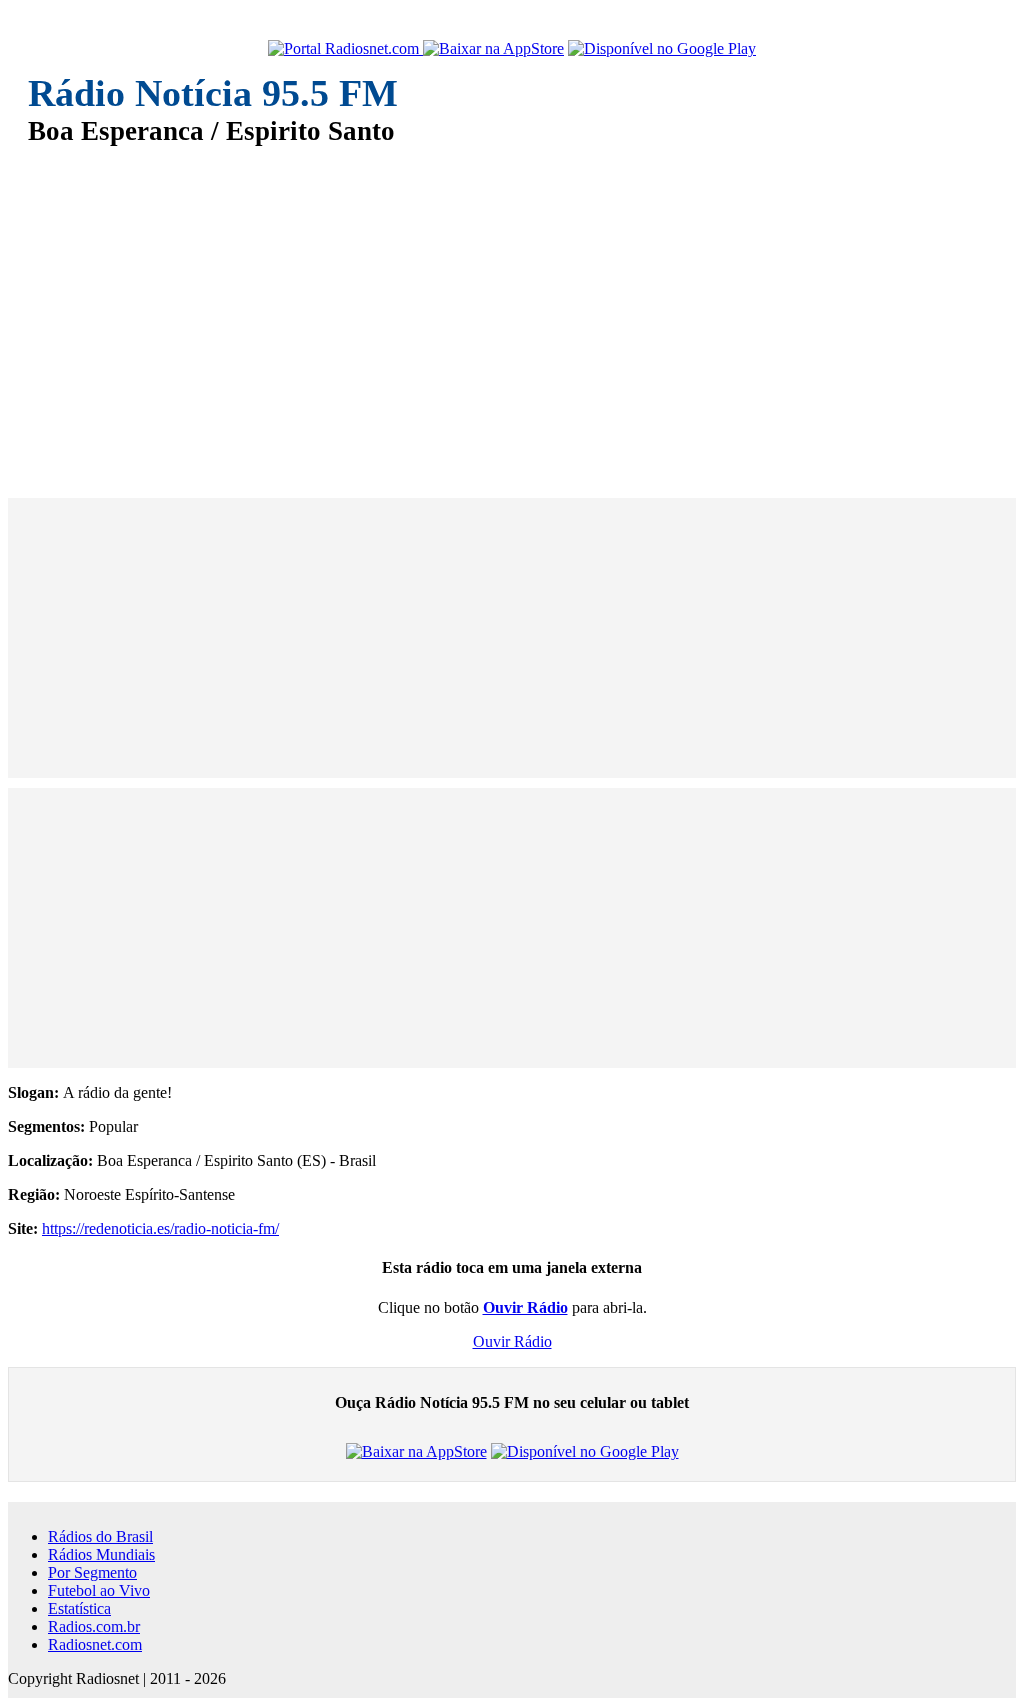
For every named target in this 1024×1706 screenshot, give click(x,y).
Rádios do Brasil (100, 1536)
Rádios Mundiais (101, 1554)
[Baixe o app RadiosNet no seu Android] (662, 49)
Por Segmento (92, 1572)
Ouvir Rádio (512, 1341)
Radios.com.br (94, 1626)
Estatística (79, 1608)
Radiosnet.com (95, 1644)
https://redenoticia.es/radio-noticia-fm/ (160, 1228)
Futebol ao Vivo (99, 1590)
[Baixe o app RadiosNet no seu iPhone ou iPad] (493, 49)
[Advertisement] (512, 308)
